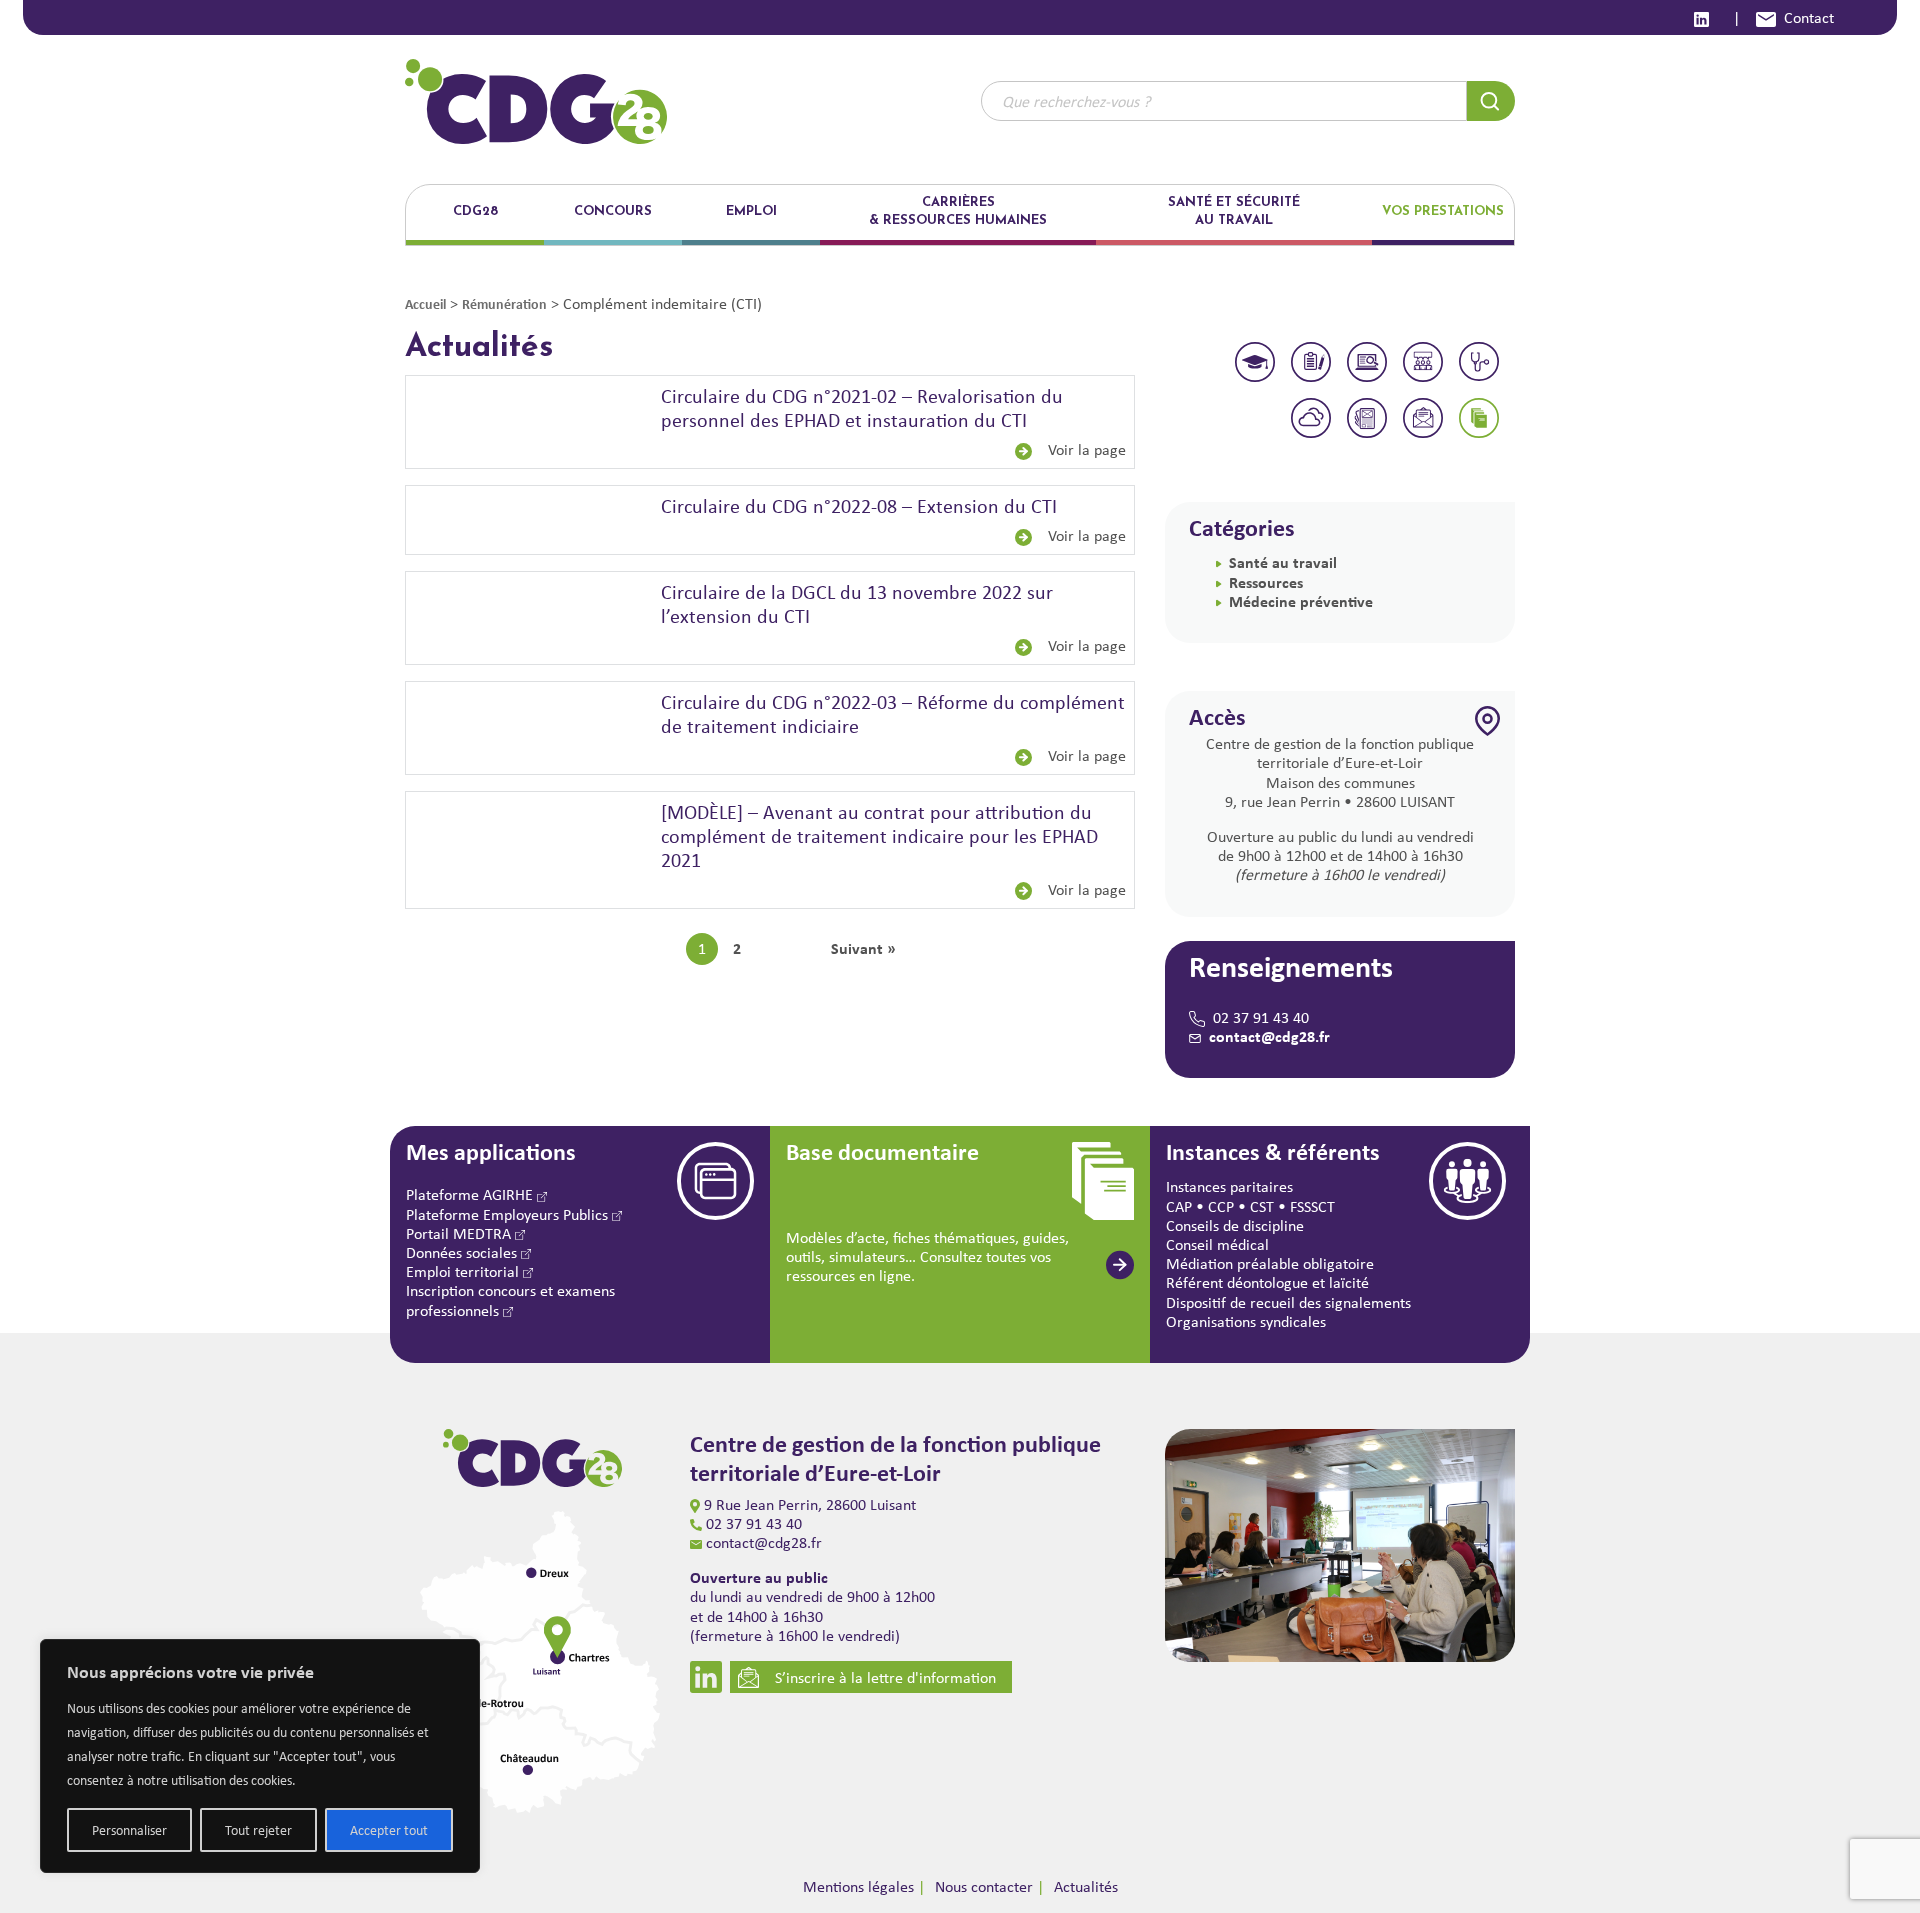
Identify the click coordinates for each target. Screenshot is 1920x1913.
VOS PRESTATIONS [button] (1443, 211)
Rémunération (504, 303)
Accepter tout (389, 1830)
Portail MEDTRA (460, 1233)
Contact (1809, 17)
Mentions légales (858, 1886)
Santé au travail (1283, 562)
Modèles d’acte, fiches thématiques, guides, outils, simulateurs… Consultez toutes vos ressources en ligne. (927, 1256)
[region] (260, 1756)
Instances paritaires (1229, 1186)
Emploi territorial (464, 1271)
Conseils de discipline (1235, 1225)
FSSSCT (1312, 1206)
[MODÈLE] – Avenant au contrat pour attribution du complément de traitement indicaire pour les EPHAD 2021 (879, 835)
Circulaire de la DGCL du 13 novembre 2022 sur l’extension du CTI (857, 603)
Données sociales (463, 1252)
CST (1262, 1206)
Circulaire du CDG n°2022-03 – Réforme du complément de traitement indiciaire (893, 713)
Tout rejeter (258, 1830)
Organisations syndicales (1246, 1321)
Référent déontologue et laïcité (1267, 1282)
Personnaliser (129, 1830)
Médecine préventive (1301, 601)
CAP (1179, 1206)
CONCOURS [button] (613, 211)
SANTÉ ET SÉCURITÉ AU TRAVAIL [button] (1234, 211)
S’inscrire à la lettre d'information (885, 1677)
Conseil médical (1217, 1244)
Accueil (425, 303)
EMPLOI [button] (751, 211)
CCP (1221, 1206)
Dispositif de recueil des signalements (1288, 1302)
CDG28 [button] (475, 211)
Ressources (1266, 582)
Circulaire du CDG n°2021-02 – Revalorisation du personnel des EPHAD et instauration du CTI (862, 407)
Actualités (1086, 1886)
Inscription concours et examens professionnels (510, 1300)
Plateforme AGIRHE (471, 1194)
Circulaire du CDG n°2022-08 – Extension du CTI (859, 505)
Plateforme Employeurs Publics (509, 1214)
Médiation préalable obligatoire (1270, 1263)
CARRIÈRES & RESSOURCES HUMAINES (958, 211)
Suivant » (863, 948)
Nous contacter (984, 1886)
